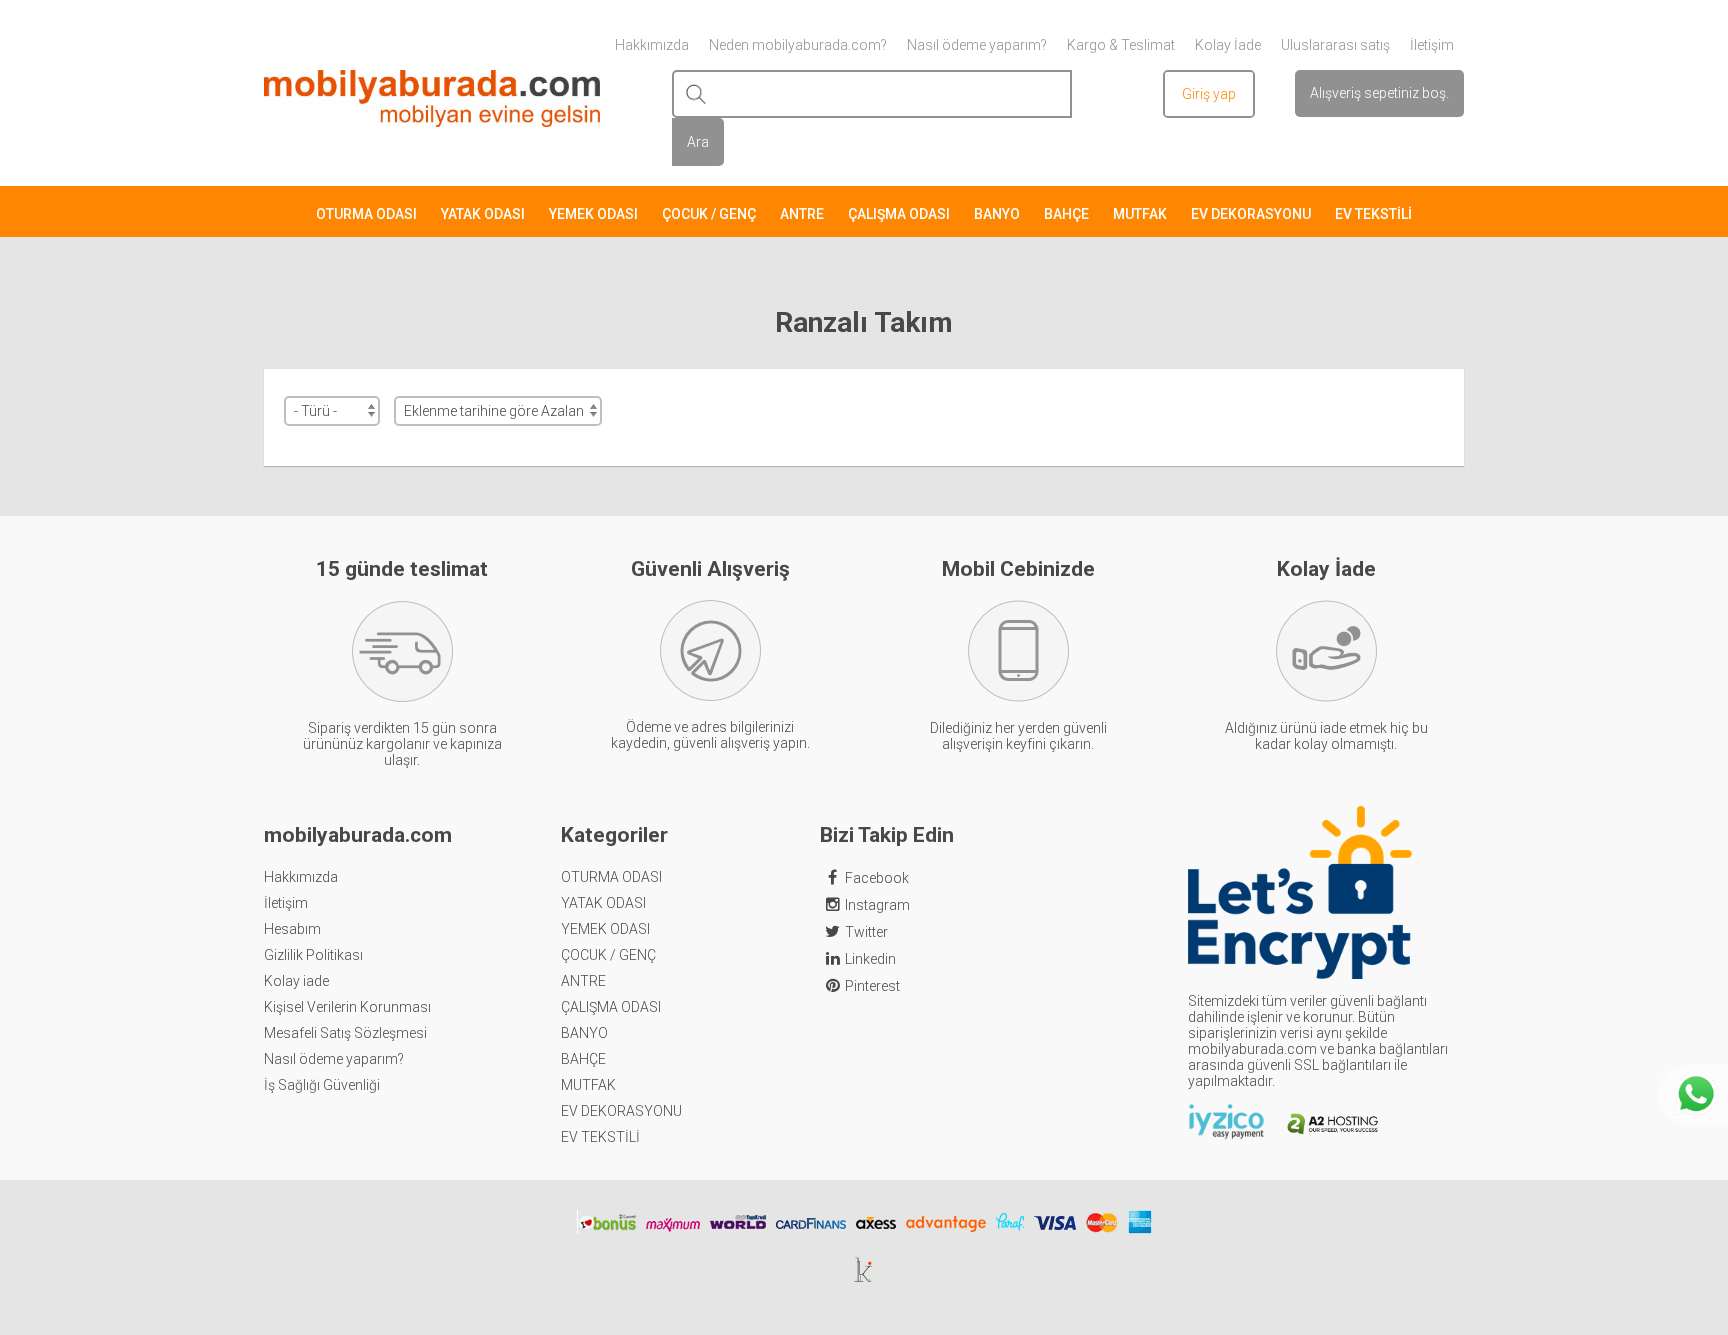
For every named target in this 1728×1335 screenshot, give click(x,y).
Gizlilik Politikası (313, 955)
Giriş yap (1209, 94)
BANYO (997, 214)
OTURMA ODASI (366, 214)
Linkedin (870, 959)
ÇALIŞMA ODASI (899, 214)
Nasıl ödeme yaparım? (334, 1059)
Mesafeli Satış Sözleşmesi (345, 1033)
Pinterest (872, 986)
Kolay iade (296, 981)
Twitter (866, 932)
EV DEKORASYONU (1251, 214)
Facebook (877, 878)
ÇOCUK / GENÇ (709, 214)
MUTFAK (1140, 214)
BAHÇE (1066, 214)
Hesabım (292, 929)
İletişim (286, 903)
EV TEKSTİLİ (1373, 214)
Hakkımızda (301, 877)
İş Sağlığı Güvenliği (322, 1085)
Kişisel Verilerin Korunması (347, 1007)
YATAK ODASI (483, 214)
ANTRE (802, 214)
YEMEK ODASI (593, 214)
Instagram (877, 905)
